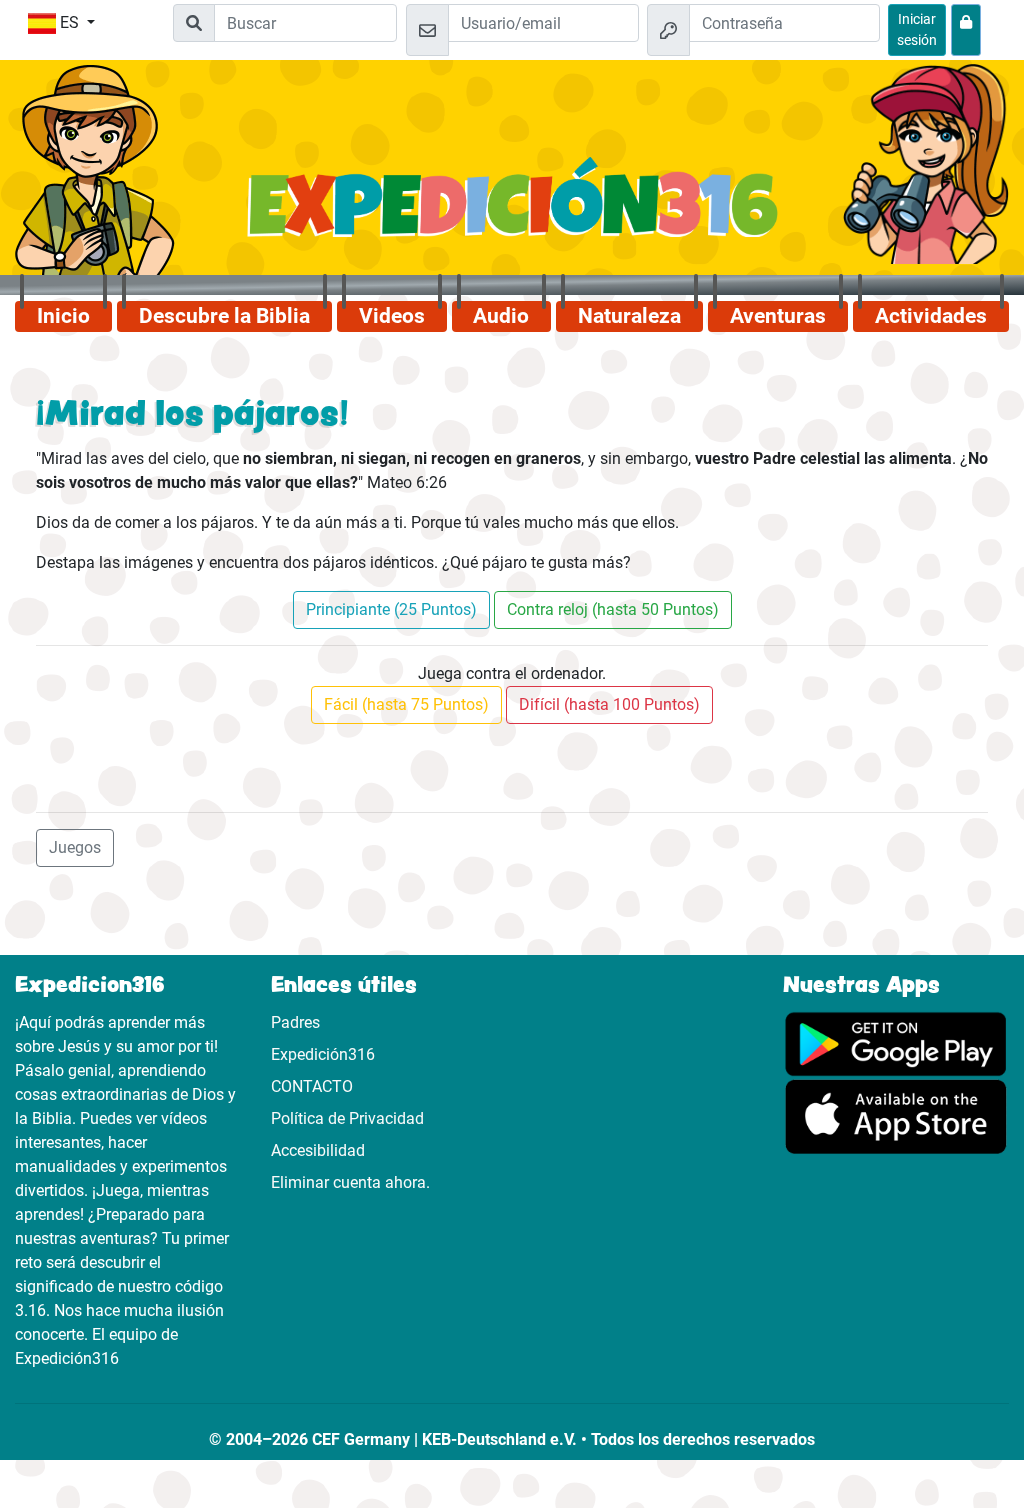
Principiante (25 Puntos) (391, 609)
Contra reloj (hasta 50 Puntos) (613, 609)
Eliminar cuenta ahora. (350, 1182)
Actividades (931, 316)
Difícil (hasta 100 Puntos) (609, 704)
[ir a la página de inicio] (512, 209)
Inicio (63, 316)
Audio (501, 316)
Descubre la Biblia (224, 316)
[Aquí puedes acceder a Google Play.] (896, 1042)
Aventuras (778, 316)
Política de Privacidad (347, 1118)
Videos (392, 316)
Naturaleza (629, 316)
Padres (295, 1022)
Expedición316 (323, 1054)
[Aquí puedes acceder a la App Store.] (896, 1115)
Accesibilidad (318, 1150)
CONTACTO (312, 1086)
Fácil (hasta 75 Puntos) (406, 704)
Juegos (75, 847)
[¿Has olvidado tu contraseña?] (966, 30)
